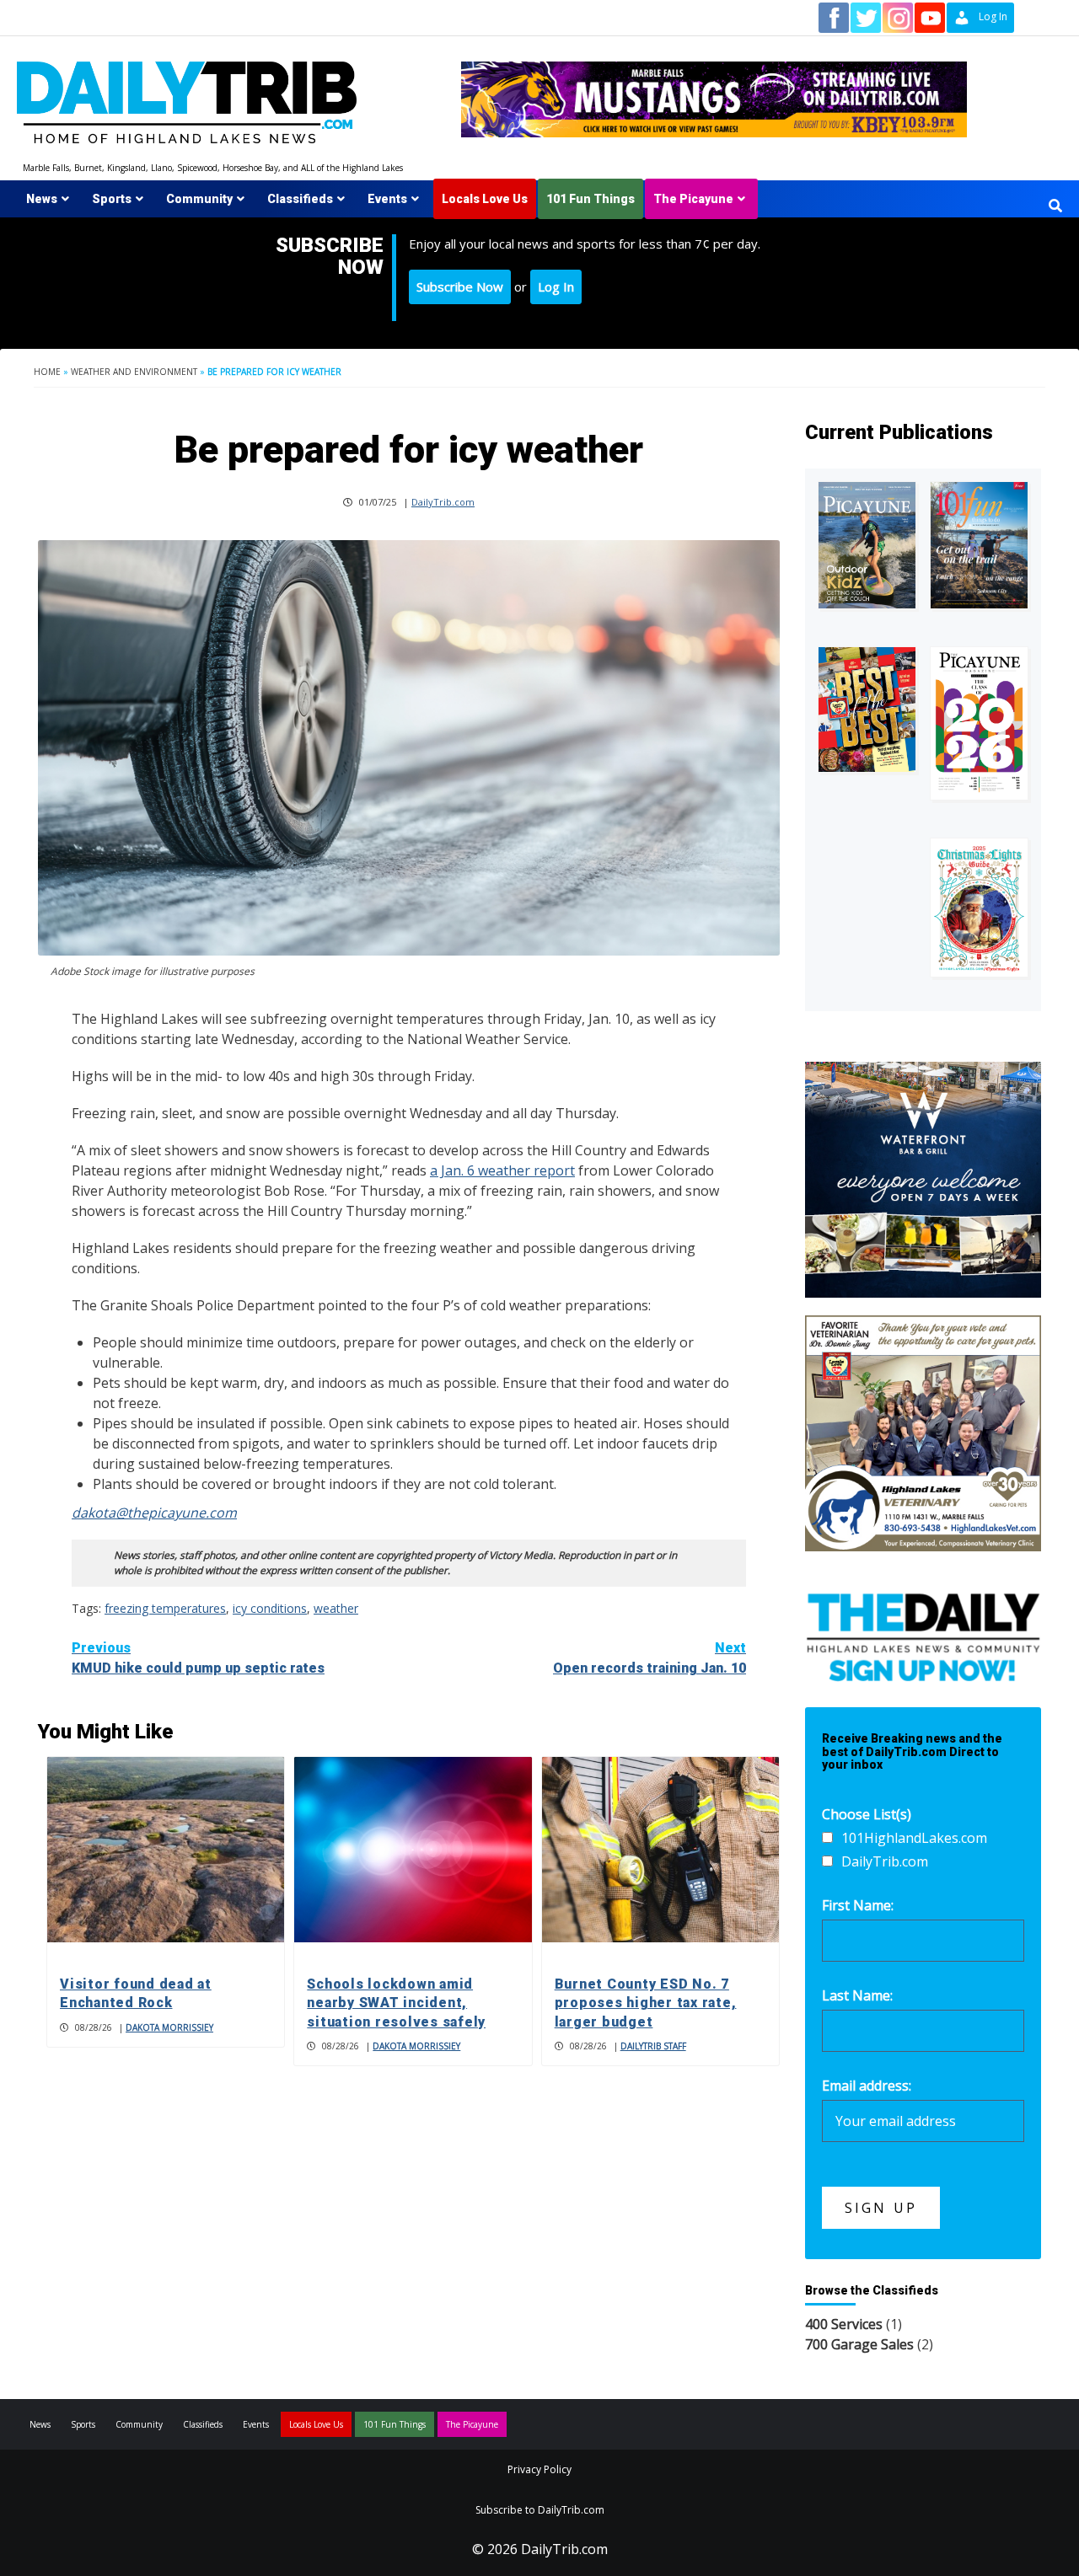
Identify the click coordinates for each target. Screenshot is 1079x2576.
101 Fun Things (590, 199)
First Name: (858, 1905)
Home (47, 372)
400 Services (844, 2324)
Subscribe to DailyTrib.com (540, 2510)
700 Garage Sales (859, 2344)
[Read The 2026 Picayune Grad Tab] (979, 723)
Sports (112, 199)
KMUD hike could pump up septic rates (198, 1658)
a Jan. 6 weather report (502, 1170)
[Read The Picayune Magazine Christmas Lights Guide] (979, 908)
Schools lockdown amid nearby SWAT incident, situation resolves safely (396, 2003)
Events (387, 199)
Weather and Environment (134, 372)
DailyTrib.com (443, 502)
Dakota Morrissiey (169, 2027)
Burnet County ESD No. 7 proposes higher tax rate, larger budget (646, 2003)
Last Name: (857, 1995)
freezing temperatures (165, 1608)
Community (199, 199)
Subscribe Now (460, 287)
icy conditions (270, 1608)
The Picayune (693, 199)
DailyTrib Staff (653, 2046)
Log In (556, 287)
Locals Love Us (485, 199)
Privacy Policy (539, 2469)
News (42, 199)
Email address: (867, 2086)
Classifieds (300, 199)
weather (336, 1608)
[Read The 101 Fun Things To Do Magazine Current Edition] (979, 545)
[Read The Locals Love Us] (867, 710)
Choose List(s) (867, 1814)
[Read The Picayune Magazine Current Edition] (867, 545)
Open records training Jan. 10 (650, 1658)
